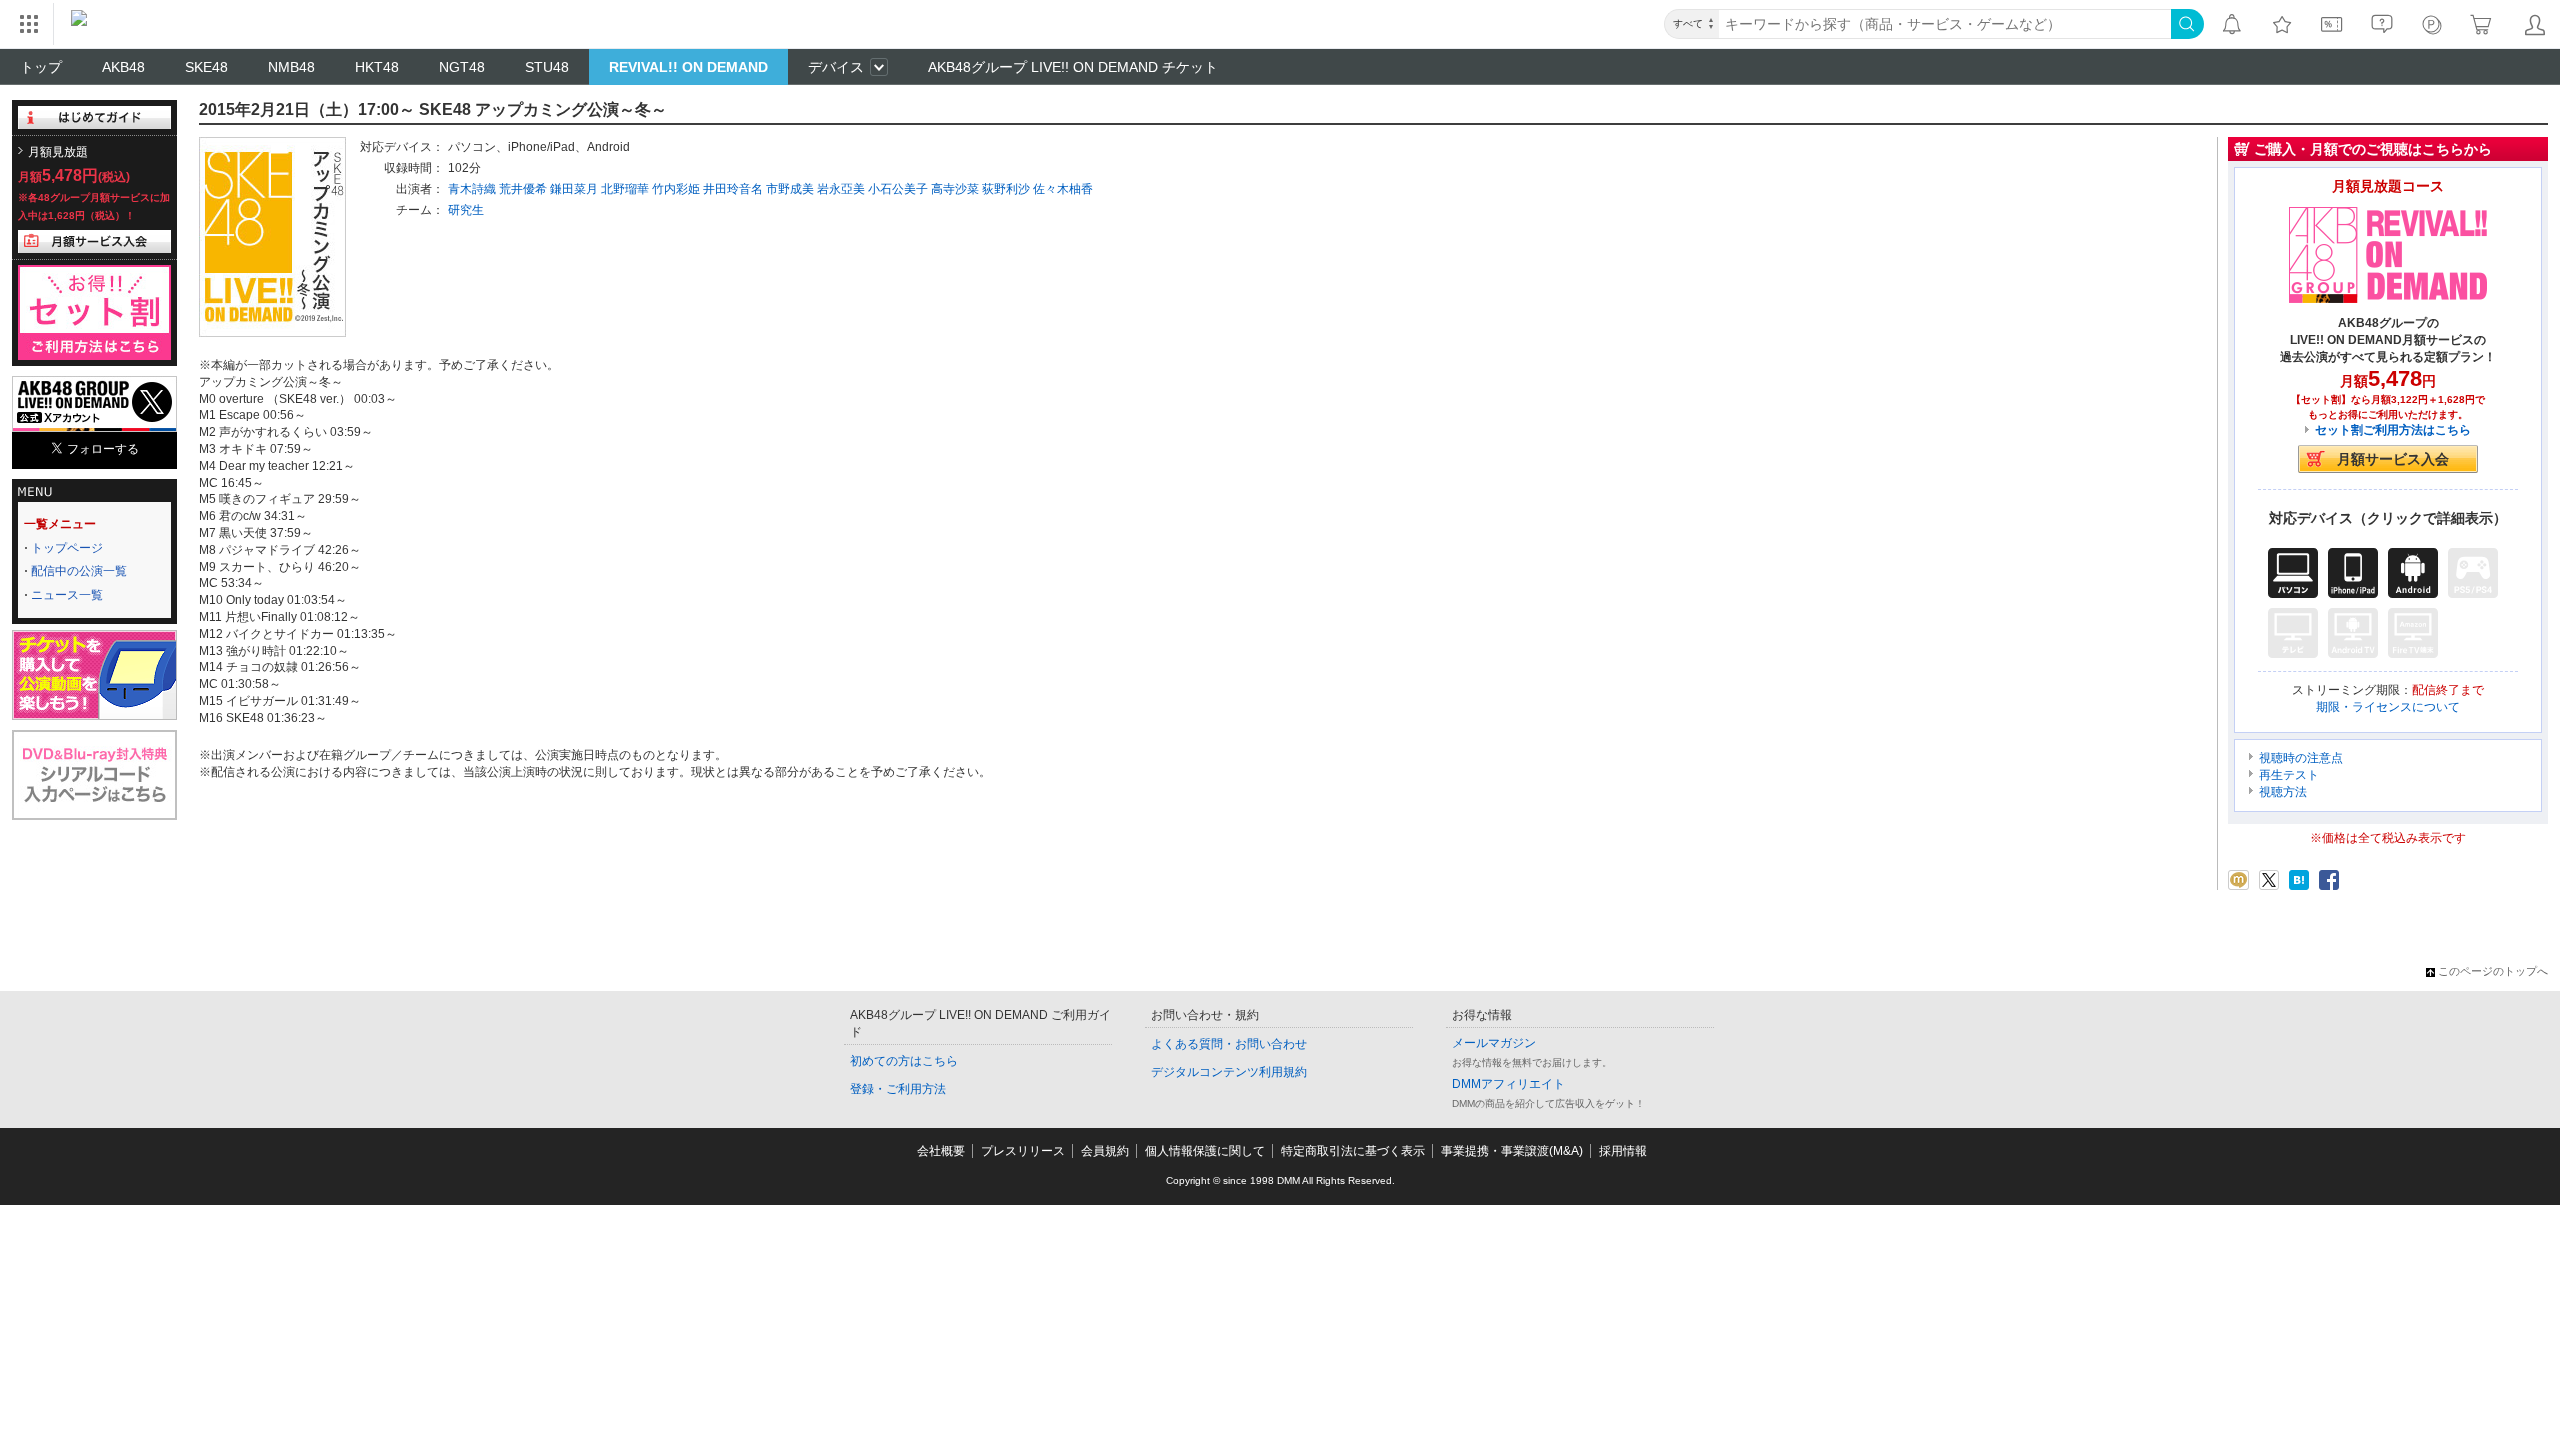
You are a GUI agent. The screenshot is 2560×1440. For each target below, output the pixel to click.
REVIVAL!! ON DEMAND (688, 67)
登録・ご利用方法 (898, 1089)
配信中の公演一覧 (79, 571)
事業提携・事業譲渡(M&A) (1512, 1151)
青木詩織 (472, 189)
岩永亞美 (841, 189)
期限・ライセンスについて (2388, 707)
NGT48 (462, 67)
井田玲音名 (733, 189)
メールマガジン (1494, 1043)
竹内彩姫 (676, 189)
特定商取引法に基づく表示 (1353, 1151)
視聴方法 (2283, 792)
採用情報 (1623, 1151)
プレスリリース (1023, 1151)
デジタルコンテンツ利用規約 (1229, 1072)
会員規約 (1105, 1151)
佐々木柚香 (1063, 189)
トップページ (67, 548)
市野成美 (790, 189)
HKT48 (377, 67)
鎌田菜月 (574, 189)
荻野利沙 (1006, 189)
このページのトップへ (2493, 971)
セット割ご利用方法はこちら (2393, 430)
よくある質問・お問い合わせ (1229, 1044)
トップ (41, 67)
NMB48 (291, 67)
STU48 (547, 67)
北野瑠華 (625, 189)
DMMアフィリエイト (1508, 1084)
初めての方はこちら (904, 1061)
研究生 (466, 210)
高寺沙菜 (955, 189)
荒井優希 (523, 189)
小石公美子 (898, 189)
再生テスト (2289, 775)
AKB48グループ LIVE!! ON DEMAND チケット (1073, 67)
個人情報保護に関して (1205, 1151)
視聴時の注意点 (2301, 758)
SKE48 (206, 67)
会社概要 (941, 1151)
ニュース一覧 (67, 595)
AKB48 (123, 67)
